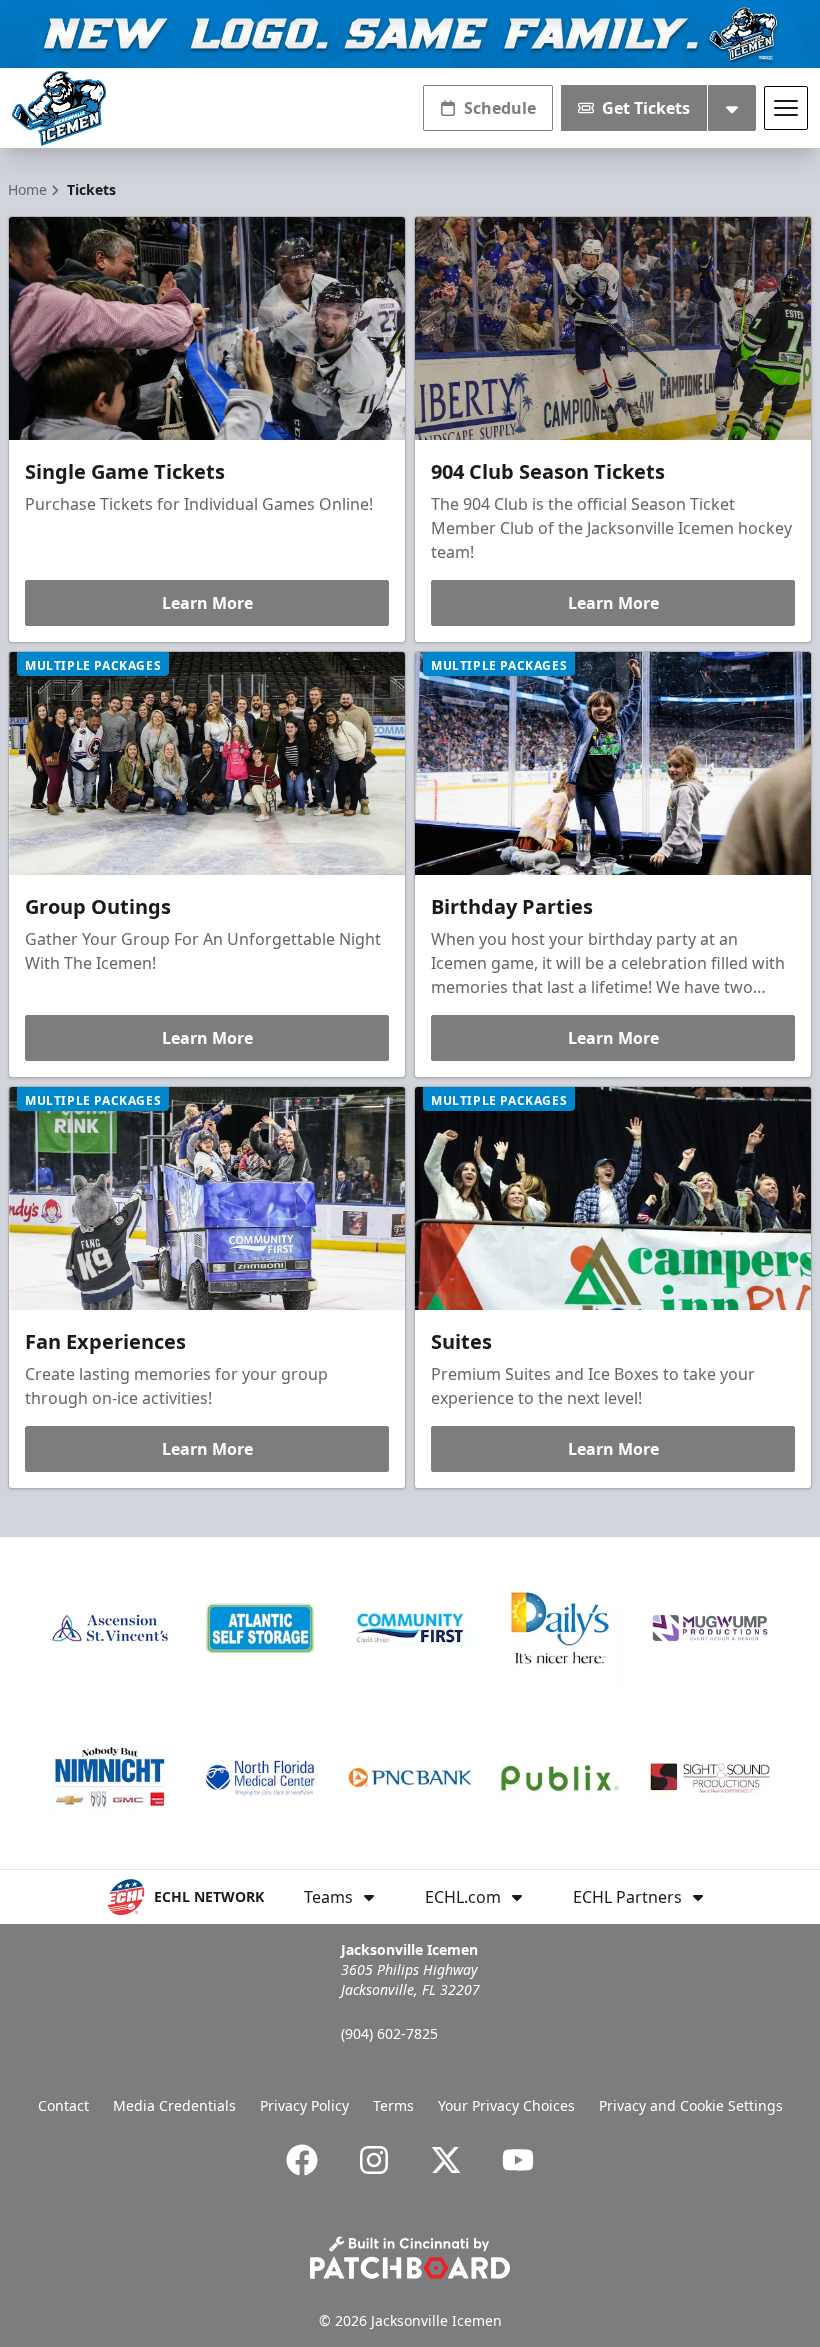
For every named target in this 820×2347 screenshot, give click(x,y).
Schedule (500, 108)
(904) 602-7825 (389, 2033)
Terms (393, 2105)
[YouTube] (518, 2160)
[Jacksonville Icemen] (59, 108)
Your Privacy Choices (506, 2105)
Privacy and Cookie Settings (691, 2105)
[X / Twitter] (446, 2160)
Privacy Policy (304, 2105)
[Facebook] (302, 2160)
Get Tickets (646, 108)
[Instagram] (374, 2160)
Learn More (207, 603)
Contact (63, 2105)
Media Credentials (174, 2105)
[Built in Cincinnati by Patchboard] (410, 2257)
